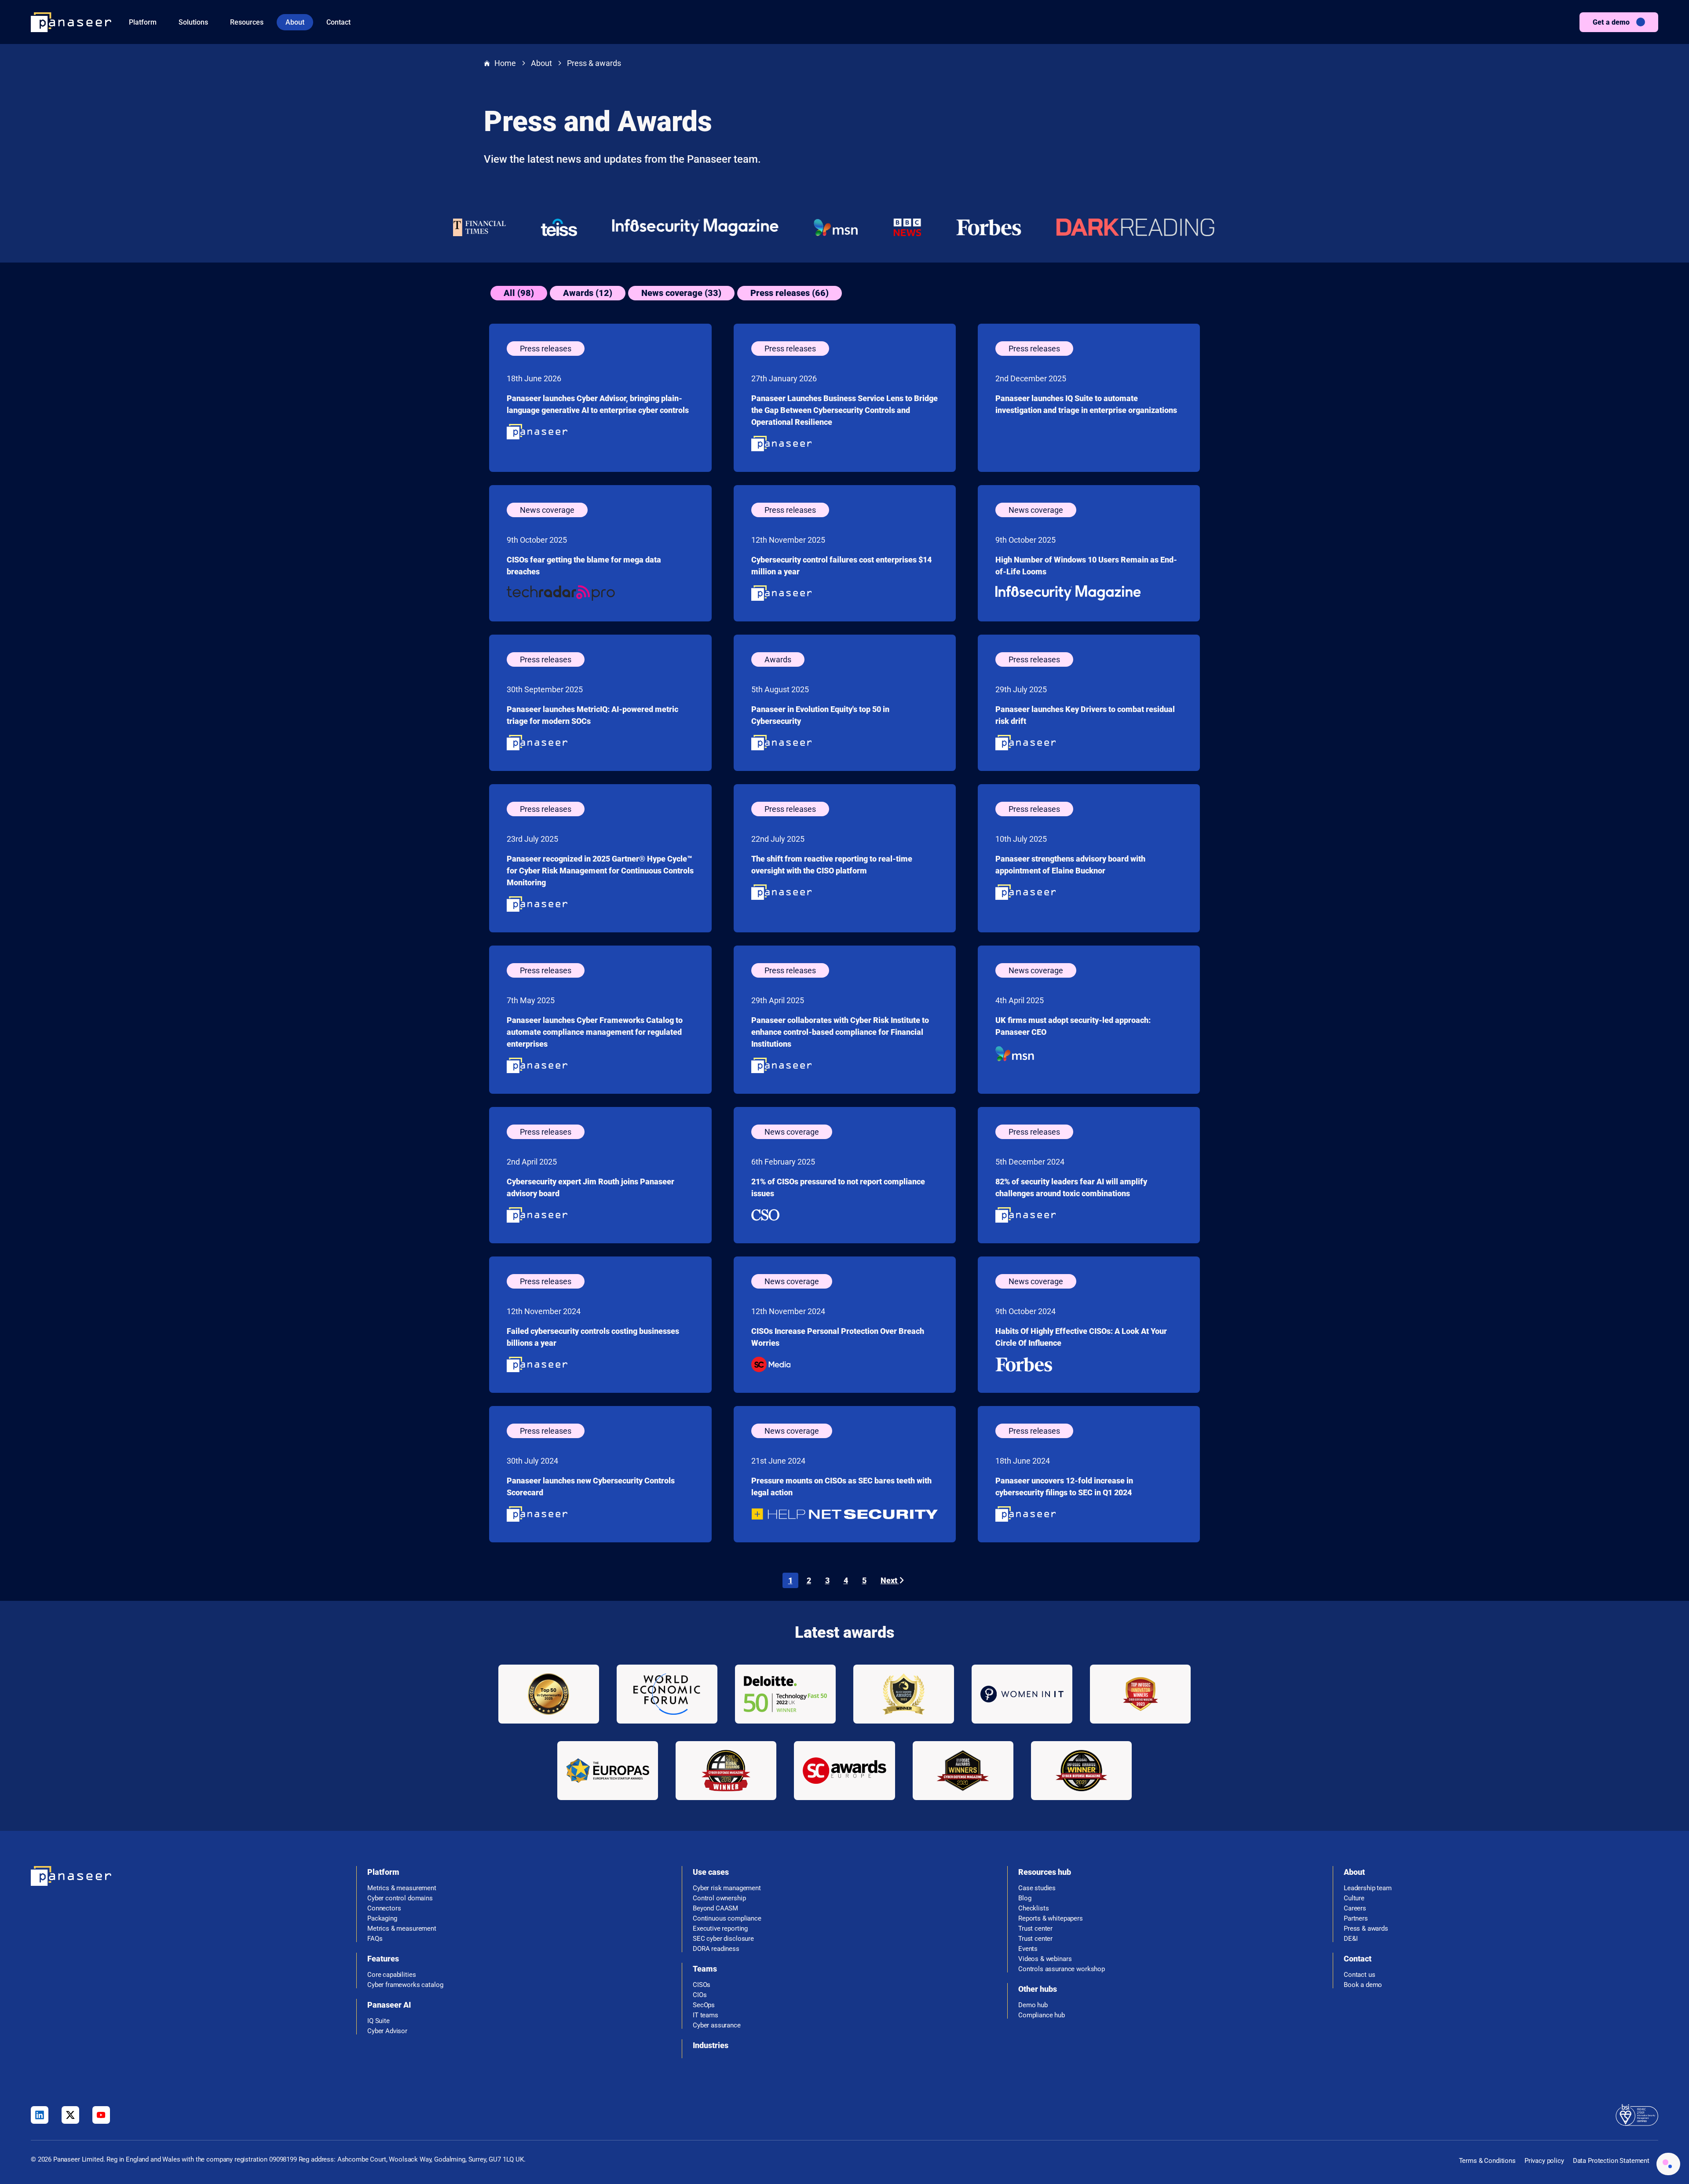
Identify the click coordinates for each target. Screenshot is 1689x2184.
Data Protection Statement (1611, 2161)
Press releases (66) (790, 293)
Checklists (1034, 1908)
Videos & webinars (1045, 1959)
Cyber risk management (727, 1888)
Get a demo (1611, 22)
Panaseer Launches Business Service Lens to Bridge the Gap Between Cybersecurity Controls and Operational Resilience (844, 410)
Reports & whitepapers (1051, 1919)
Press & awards (594, 63)
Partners (1356, 1919)
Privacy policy (1544, 2161)
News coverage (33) (681, 293)
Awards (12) (588, 293)
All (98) (519, 293)
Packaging (382, 1919)
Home (505, 63)
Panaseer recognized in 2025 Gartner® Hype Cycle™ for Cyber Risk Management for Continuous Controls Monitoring (600, 871)
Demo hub (1033, 2005)
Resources (247, 22)
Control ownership (719, 1898)
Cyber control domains (400, 1898)
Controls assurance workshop (1062, 1969)
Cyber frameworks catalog (405, 1985)
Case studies (1037, 1888)
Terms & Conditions (1487, 2161)
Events (1028, 1949)
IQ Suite (378, 2021)
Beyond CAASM (715, 1908)
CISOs (702, 1985)
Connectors (384, 1908)
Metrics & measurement (402, 1888)
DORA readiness (716, 1949)
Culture (1354, 1898)
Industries (711, 2045)
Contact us (1360, 1975)
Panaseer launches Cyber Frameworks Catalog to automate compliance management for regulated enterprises (595, 1032)
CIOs (700, 1995)
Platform (143, 22)
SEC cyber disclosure (723, 1939)
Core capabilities (391, 1975)
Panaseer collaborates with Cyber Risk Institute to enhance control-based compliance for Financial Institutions (840, 1032)
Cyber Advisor (387, 2031)
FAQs (375, 1939)
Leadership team (1368, 1888)
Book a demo (1363, 1985)
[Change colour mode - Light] (1668, 2164)
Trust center (1035, 1929)
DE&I (1351, 1939)
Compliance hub (1042, 2015)
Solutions (193, 22)
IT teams (706, 2015)
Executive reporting (720, 1929)
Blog (1025, 1898)
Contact (338, 22)
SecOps (704, 2005)
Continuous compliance (727, 1919)
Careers (1355, 1908)
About (295, 22)
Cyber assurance (717, 2025)
